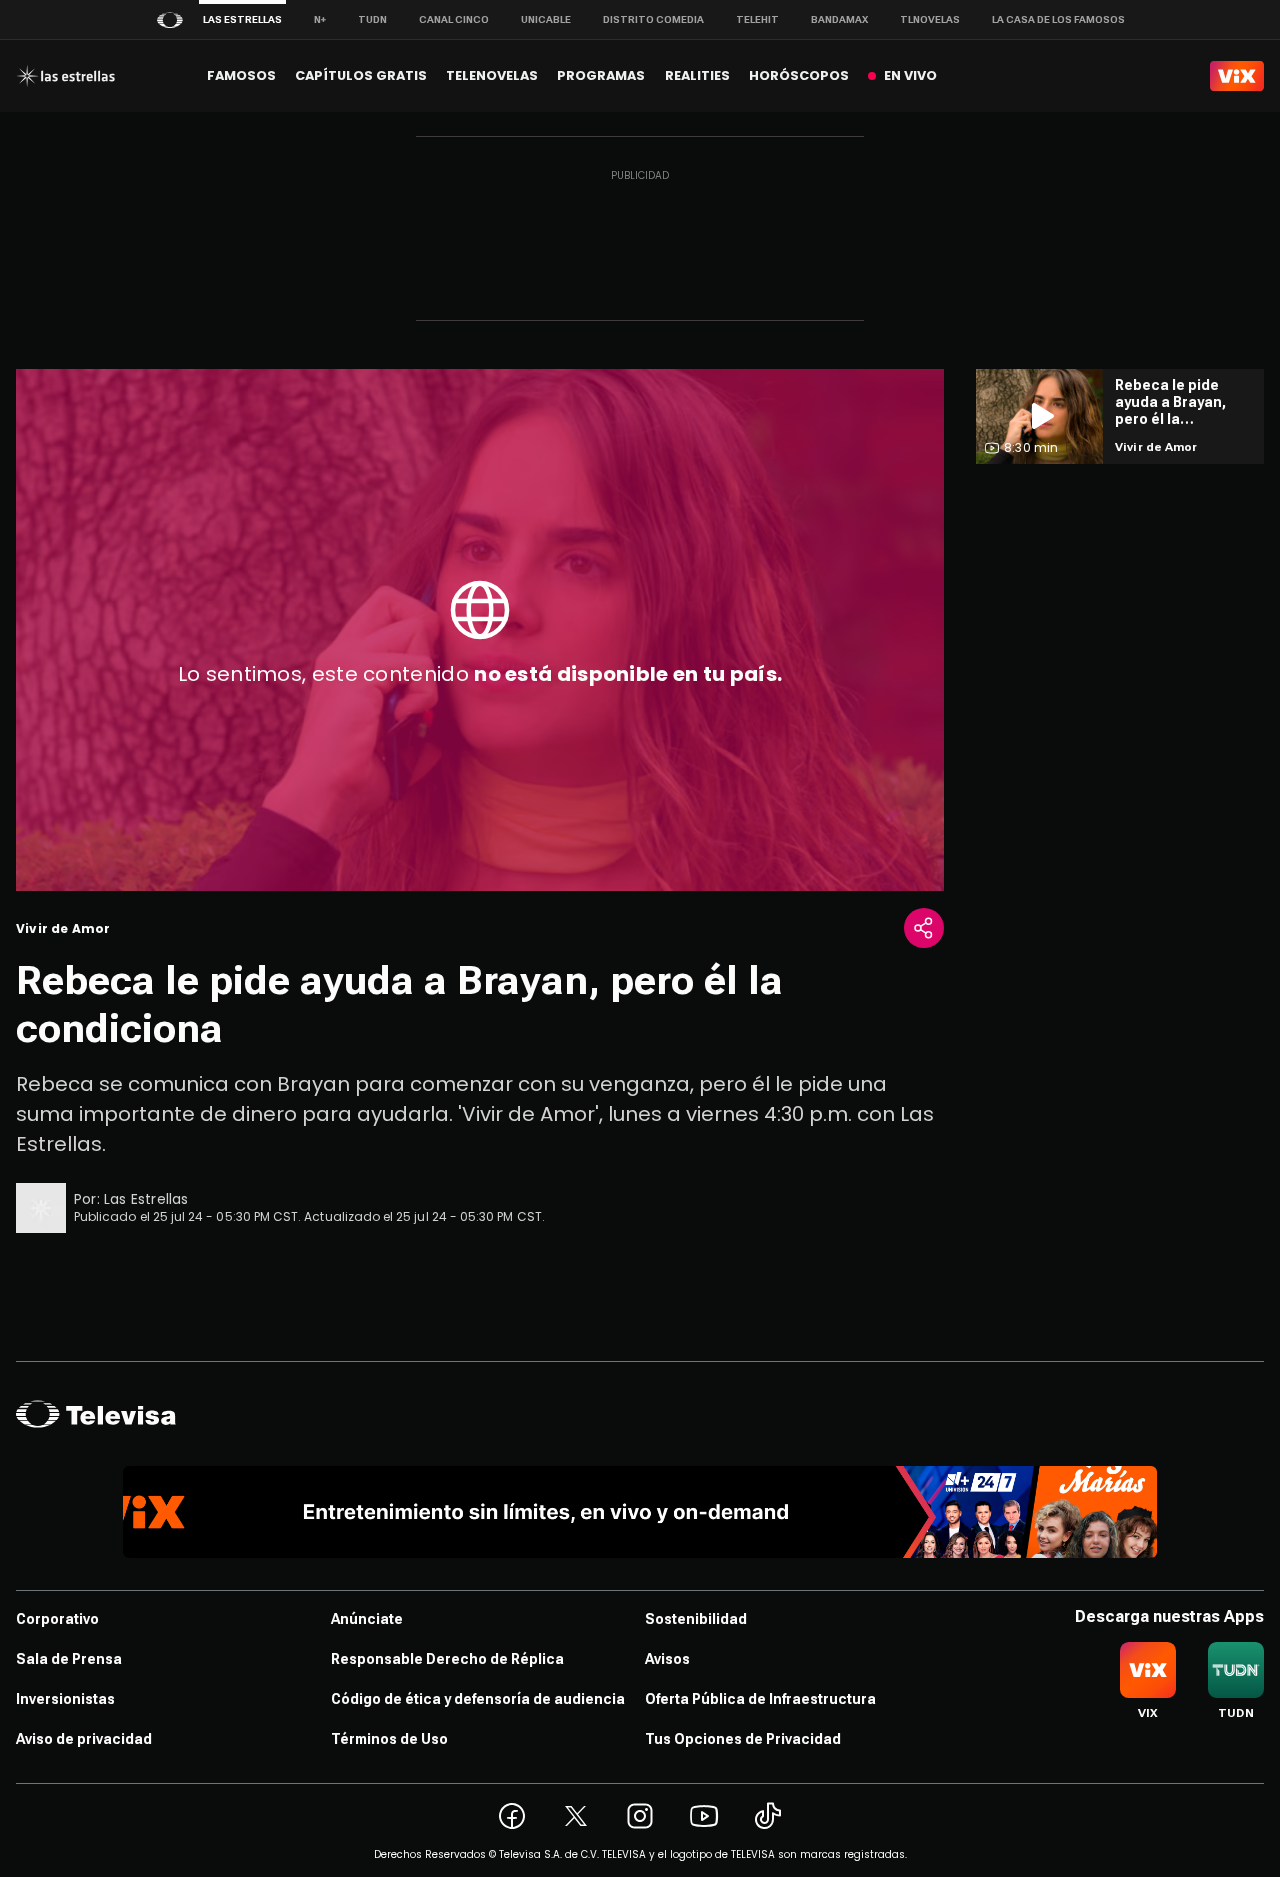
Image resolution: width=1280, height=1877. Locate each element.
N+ (320, 19)
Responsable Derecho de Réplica (447, 1659)
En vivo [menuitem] (910, 75)
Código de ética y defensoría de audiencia (478, 1699)
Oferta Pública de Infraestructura (760, 1699)
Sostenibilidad (696, 1619)
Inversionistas (65, 1699)
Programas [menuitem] (601, 75)
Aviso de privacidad (84, 1739)
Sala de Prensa (69, 1659)
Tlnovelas (930, 19)
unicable (546, 19)
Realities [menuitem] (697, 75)
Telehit (757, 19)
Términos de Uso (389, 1739)
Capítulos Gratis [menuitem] (361, 75)
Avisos (667, 1659)
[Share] (924, 928)
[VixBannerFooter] (640, 1512)
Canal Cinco (454, 19)
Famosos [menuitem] (241, 75)
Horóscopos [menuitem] (799, 75)
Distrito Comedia (653, 19)
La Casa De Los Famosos (1058, 19)
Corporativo (57, 1619)
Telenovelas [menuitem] (492, 75)
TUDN (372, 19)
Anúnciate (367, 1619)
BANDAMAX (839, 19)
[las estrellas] (65, 76)
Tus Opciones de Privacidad (743, 1739)
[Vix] (1237, 76)
